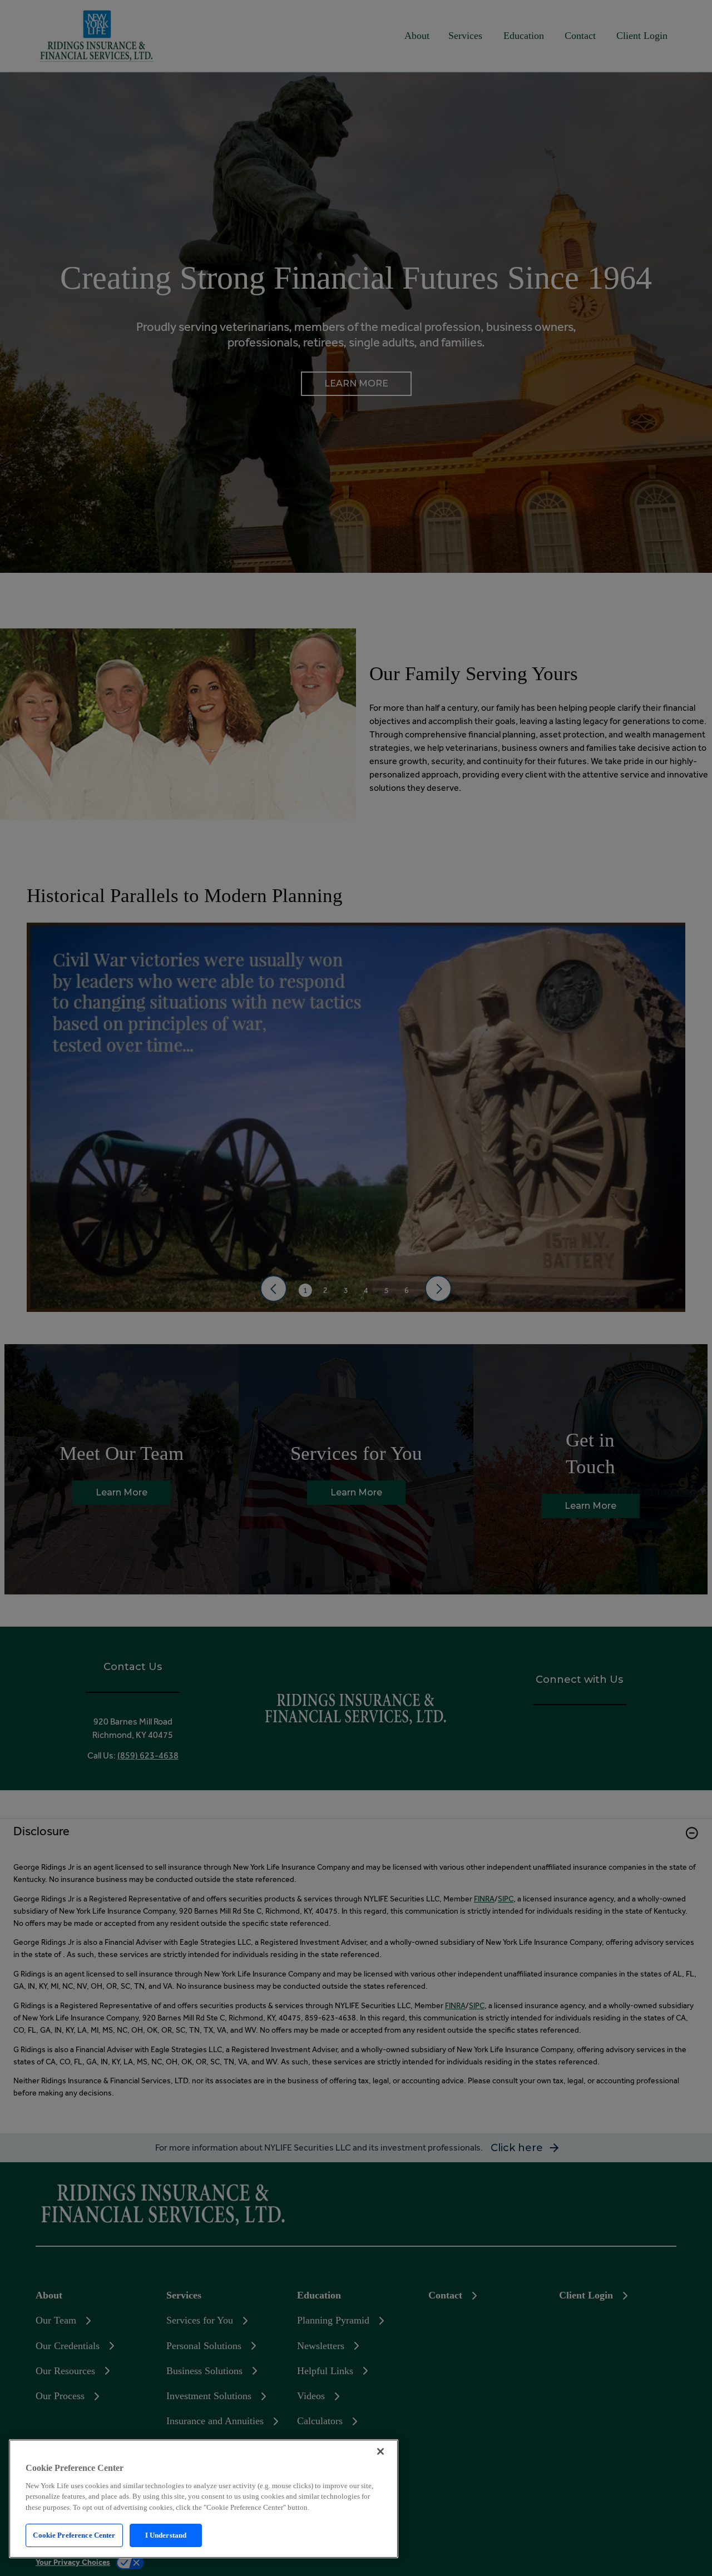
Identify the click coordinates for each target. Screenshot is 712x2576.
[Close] (380, 2451)
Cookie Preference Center (74, 2535)
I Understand (166, 2535)
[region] (204, 2499)
